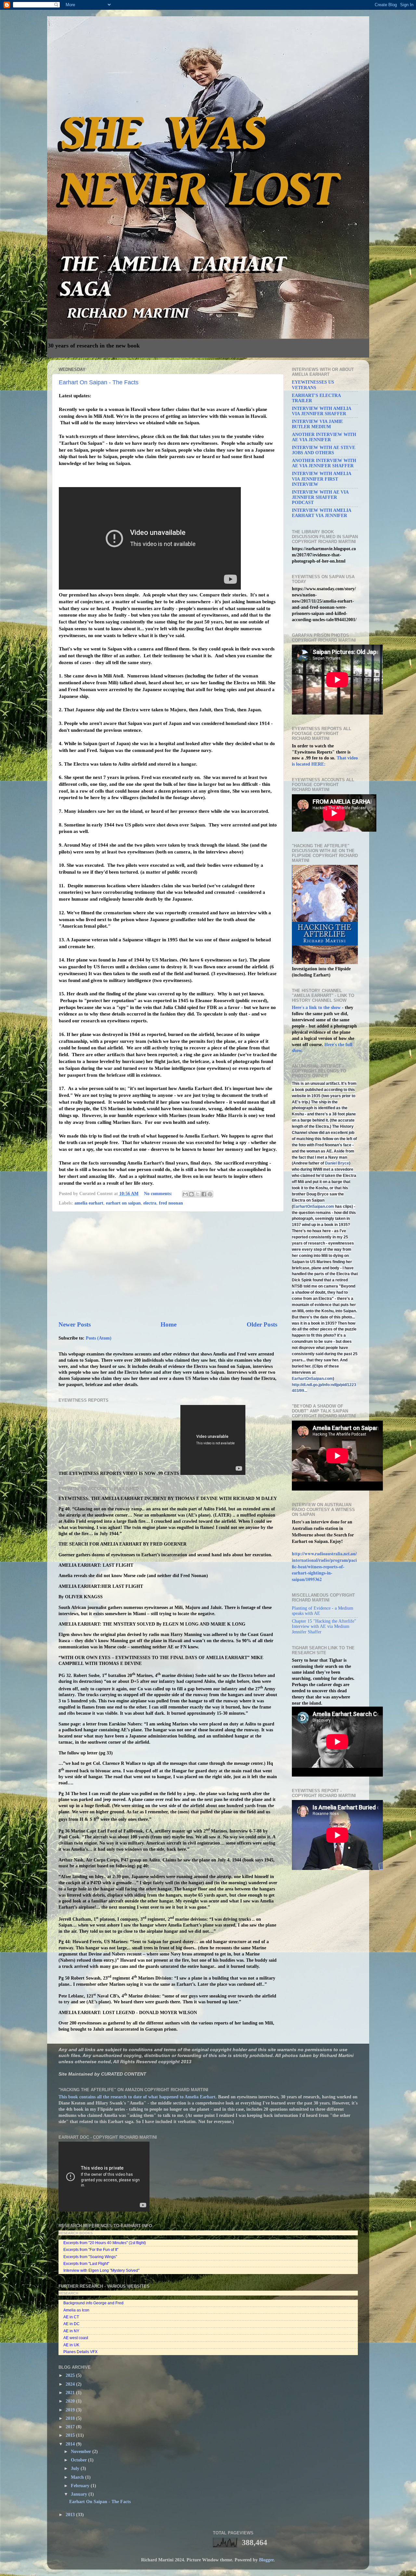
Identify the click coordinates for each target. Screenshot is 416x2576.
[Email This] (185, 1194)
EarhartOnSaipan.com (314, 1206)
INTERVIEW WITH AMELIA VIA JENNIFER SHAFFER (321, 411)
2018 (71, 2418)
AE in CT (71, 2317)
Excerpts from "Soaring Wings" (90, 2257)
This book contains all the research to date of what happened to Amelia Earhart (137, 2097)
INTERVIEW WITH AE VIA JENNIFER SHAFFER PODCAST (320, 497)
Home (169, 1324)
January (80, 2494)
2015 (71, 2435)
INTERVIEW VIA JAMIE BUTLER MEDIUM (317, 424)
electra (150, 1203)
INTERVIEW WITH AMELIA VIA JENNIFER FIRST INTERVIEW (321, 479)
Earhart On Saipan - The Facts (99, 382)
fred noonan (171, 1203)
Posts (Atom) (99, 1338)
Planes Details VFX (80, 2352)
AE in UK (71, 2345)
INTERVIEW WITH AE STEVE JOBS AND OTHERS (324, 450)
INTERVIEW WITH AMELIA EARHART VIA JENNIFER (321, 513)
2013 (71, 2515)
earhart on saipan (123, 1203)
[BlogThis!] (191, 1194)
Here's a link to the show (317, 1008)
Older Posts (262, 1324)
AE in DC (71, 2324)
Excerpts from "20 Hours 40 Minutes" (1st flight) (105, 2243)
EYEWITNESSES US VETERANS (313, 385)
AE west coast (76, 2338)
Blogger (266, 2560)
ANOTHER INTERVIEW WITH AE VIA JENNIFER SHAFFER (324, 463)
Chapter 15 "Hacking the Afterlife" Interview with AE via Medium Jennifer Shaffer (324, 1626)
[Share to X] (198, 1194)
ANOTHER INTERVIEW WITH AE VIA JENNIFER (324, 437)
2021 (71, 2393)
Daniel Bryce (337, 1163)
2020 (71, 2401)
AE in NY (71, 2331)
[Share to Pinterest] (210, 1194)
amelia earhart (89, 1203)
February (81, 2486)
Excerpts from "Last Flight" (86, 2264)
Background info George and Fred (93, 2303)
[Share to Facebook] (204, 1194)
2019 (71, 2410)
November (82, 2452)
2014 (71, 2444)
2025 (71, 2375)
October (79, 2460)
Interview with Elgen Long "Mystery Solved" (101, 2270)
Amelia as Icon (76, 2310)
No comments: (159, 1194)
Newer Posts (75, 1324)
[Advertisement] (168, 1266)
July (76, 2468)
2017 (71, 2427)
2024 (71, 2384)
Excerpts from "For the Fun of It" (91, 2250)
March (78, 2477)
